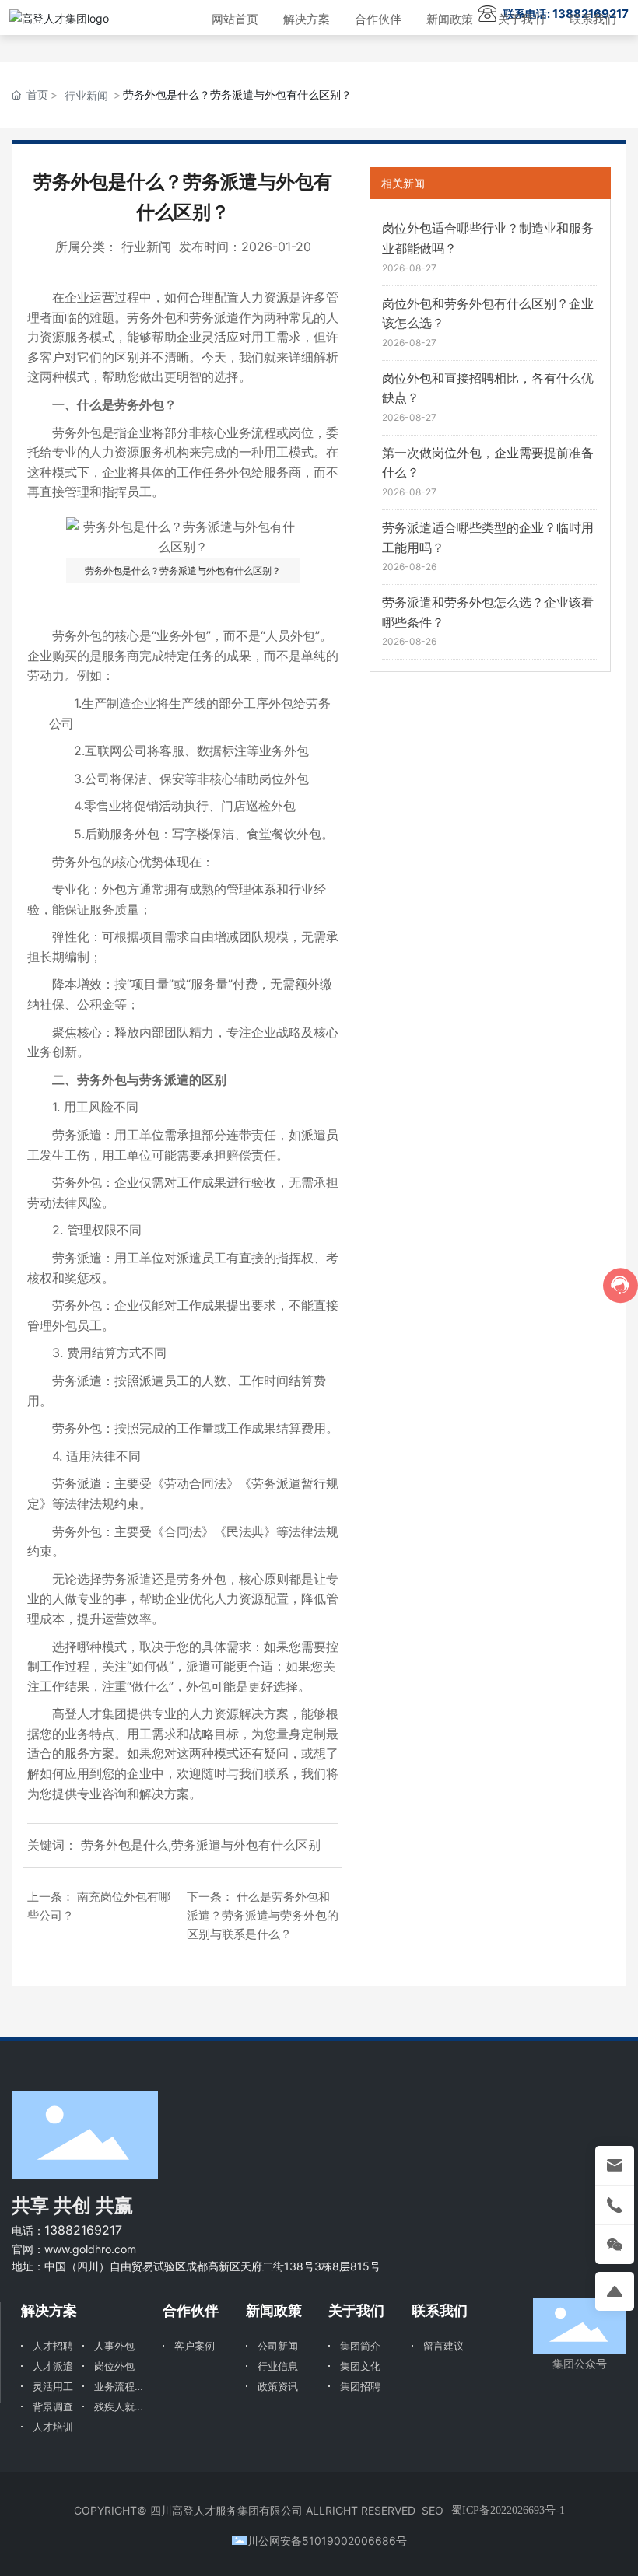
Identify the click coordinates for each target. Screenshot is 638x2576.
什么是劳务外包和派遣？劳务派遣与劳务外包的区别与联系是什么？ (263, 1915)
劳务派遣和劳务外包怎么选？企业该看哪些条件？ (488, 612)
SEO (433, 2510)
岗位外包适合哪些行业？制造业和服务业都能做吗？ (488, 238)
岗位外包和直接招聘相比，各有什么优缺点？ (488, 388)
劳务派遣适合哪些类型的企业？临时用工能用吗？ (488, 537)
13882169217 (83, 2230)
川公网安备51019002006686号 (327, 2541)
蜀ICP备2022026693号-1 (508, 2510)
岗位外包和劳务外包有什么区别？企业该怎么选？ (488, 313)
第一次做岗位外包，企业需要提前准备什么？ (488, 463)
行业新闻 (86, 95)
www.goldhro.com (90, 2249)
